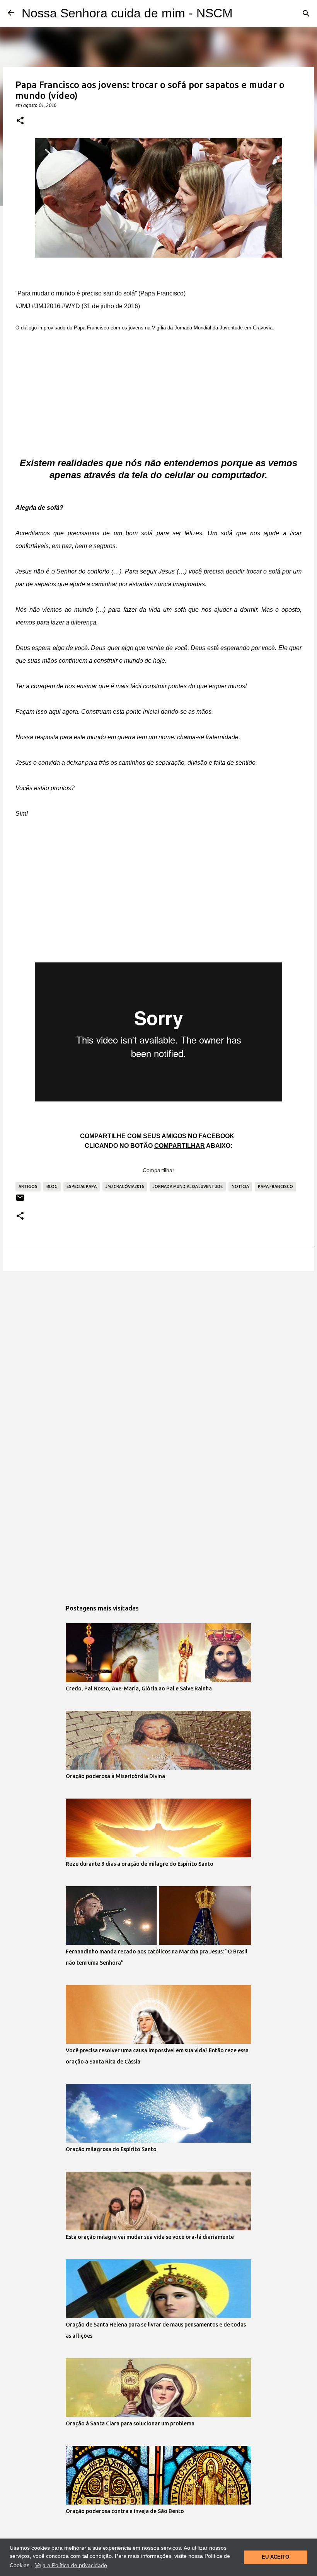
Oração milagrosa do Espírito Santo (111, 2149)
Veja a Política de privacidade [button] (71, 2565)
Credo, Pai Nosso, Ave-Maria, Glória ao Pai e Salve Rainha (139, 1688)
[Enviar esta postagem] (20, 1201)
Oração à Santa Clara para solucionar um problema (130, 2423)
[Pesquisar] (306, 14)
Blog (52, 1186)
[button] (20, 121)
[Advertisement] (158, 388)
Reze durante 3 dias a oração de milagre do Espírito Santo (140, 1864)
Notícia (240, 1186)
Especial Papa (82, 1186)
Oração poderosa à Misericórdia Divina (115, 1776)
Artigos (28, 1186)
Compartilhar (158, 1170)
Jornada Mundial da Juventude (188, 1186)
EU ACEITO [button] (275, 2557)
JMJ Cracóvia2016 (125, 1186)
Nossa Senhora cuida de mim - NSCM (127, 13)
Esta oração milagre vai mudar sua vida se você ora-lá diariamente (150, 2237)
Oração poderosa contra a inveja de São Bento (125, 2511)
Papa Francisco (275, 1186)
